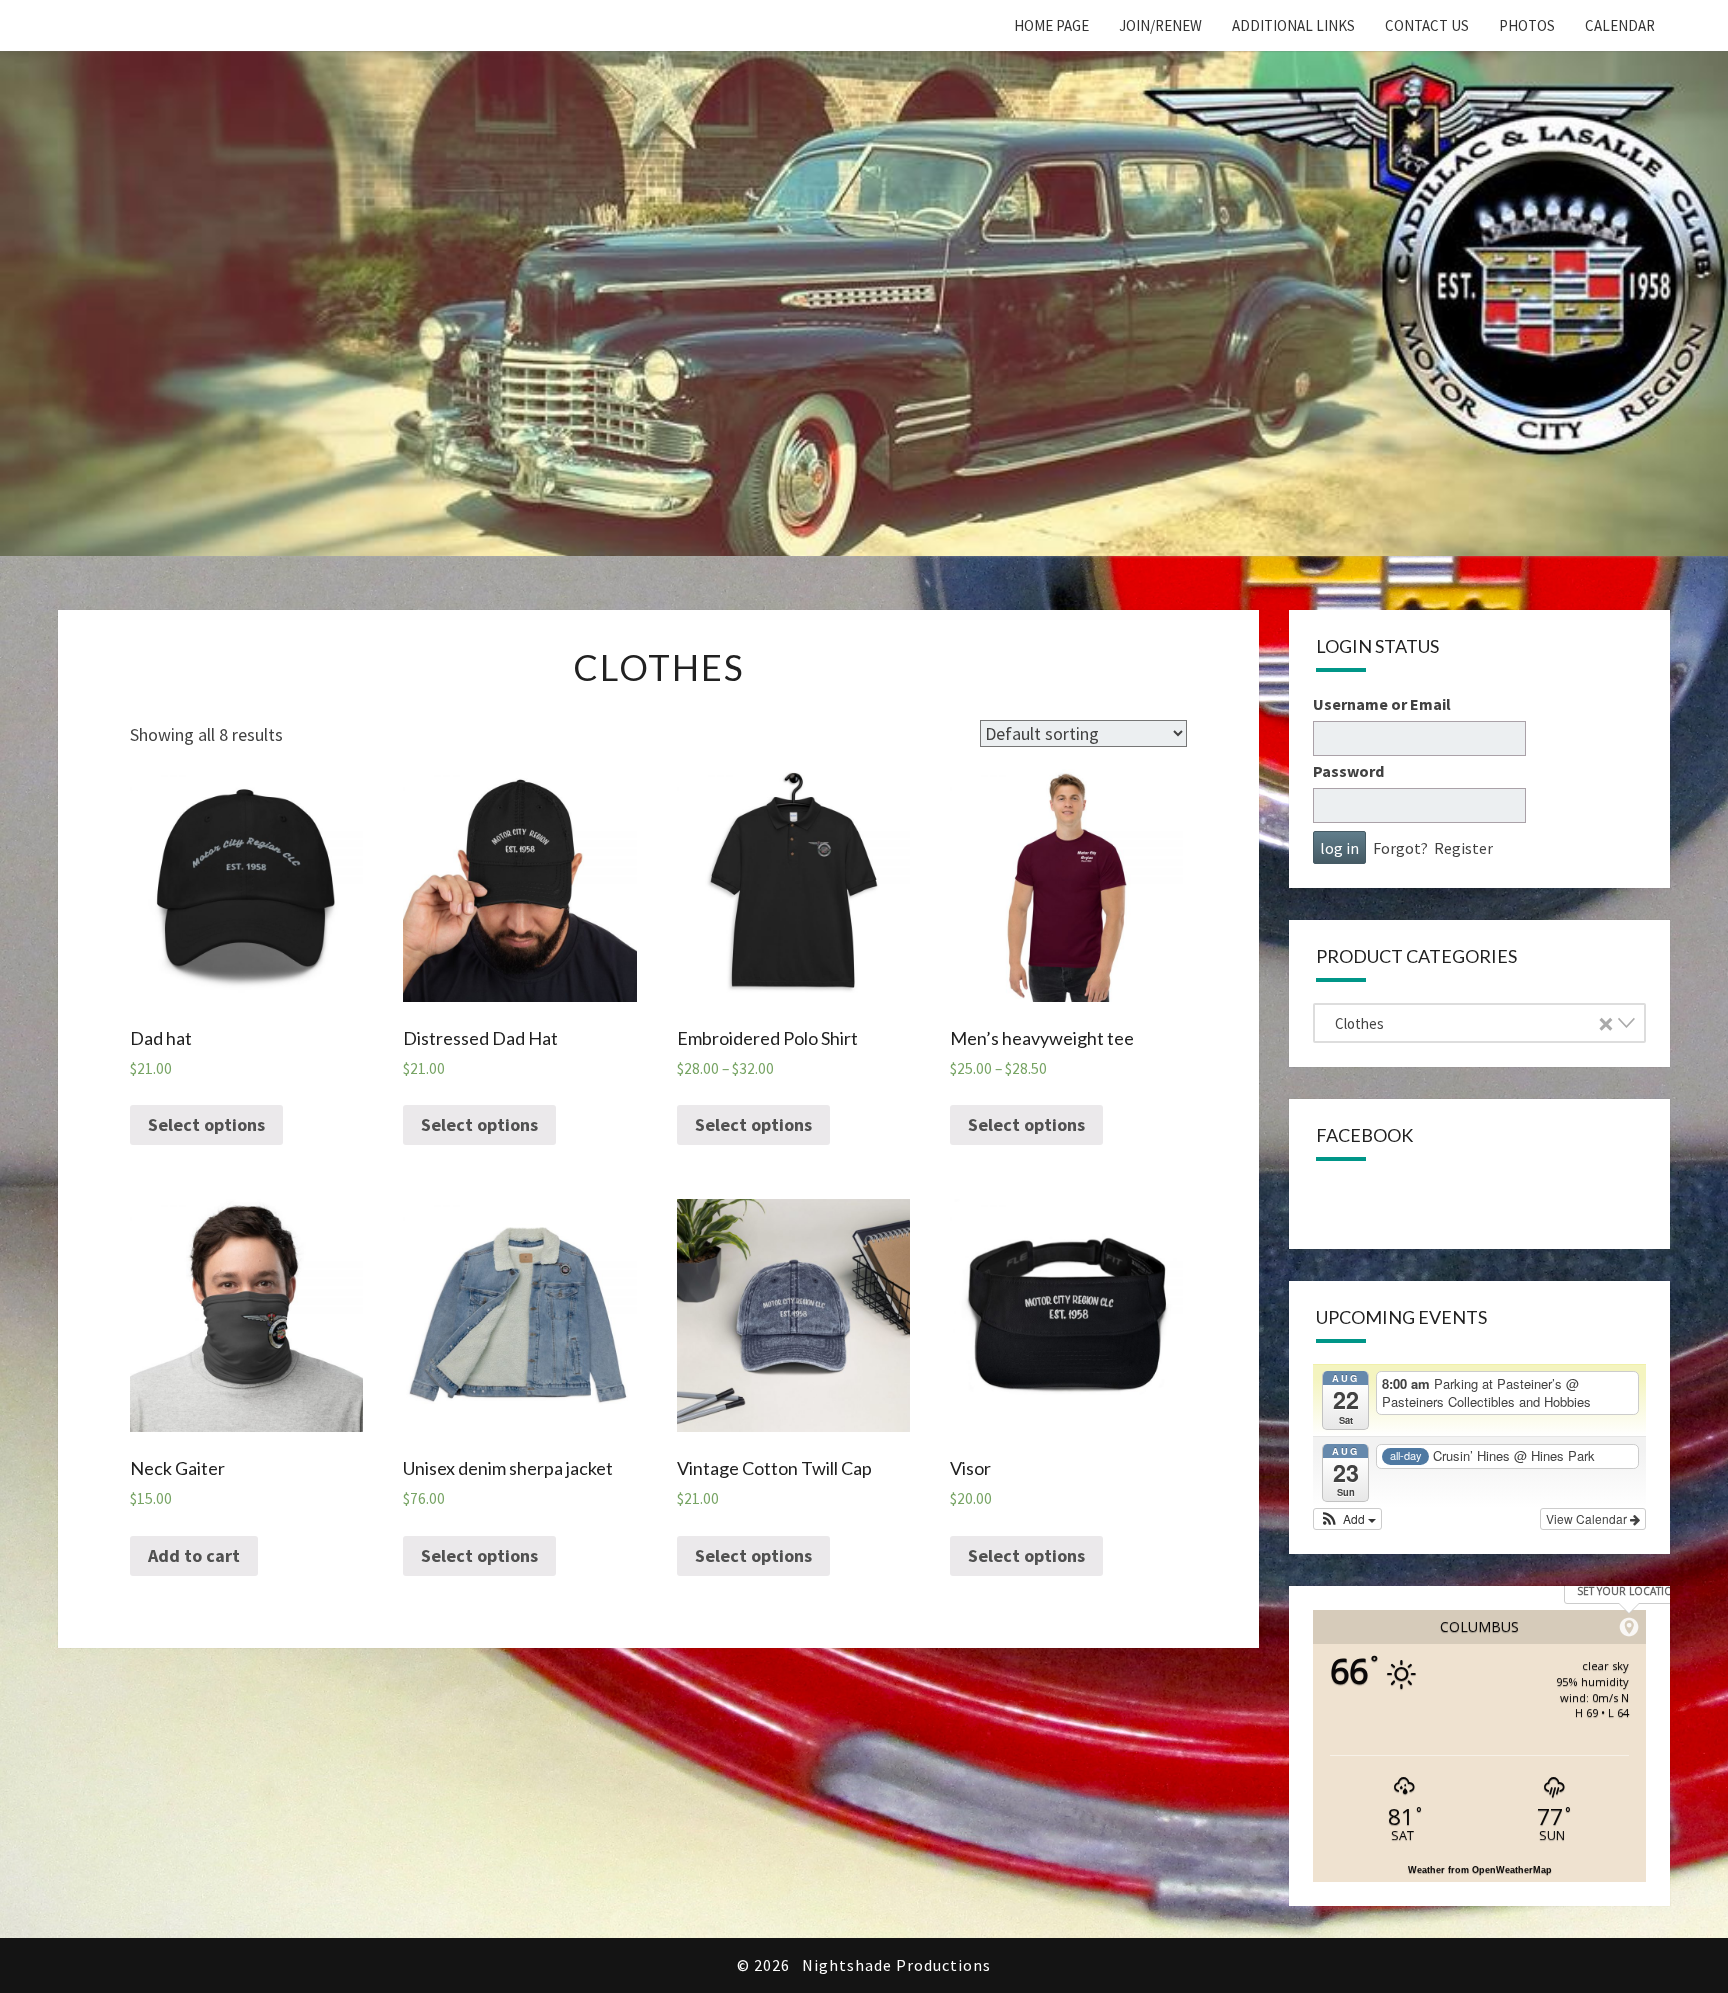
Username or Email (1382, 704)
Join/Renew (1160, 25)
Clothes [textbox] (1474, 1023)
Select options (206, 1124)
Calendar (1620, 25)
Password (1348, 771)
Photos (1527, 25)
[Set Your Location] (1629, 1627)
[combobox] (1479, 1023)
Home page (1051, 25)
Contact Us (1427, 25)
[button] (1347, 1519)
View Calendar (1588, 1518)
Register (1463, 848)
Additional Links (1293, 25)
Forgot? (1400, 848)
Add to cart (194, 1555)
